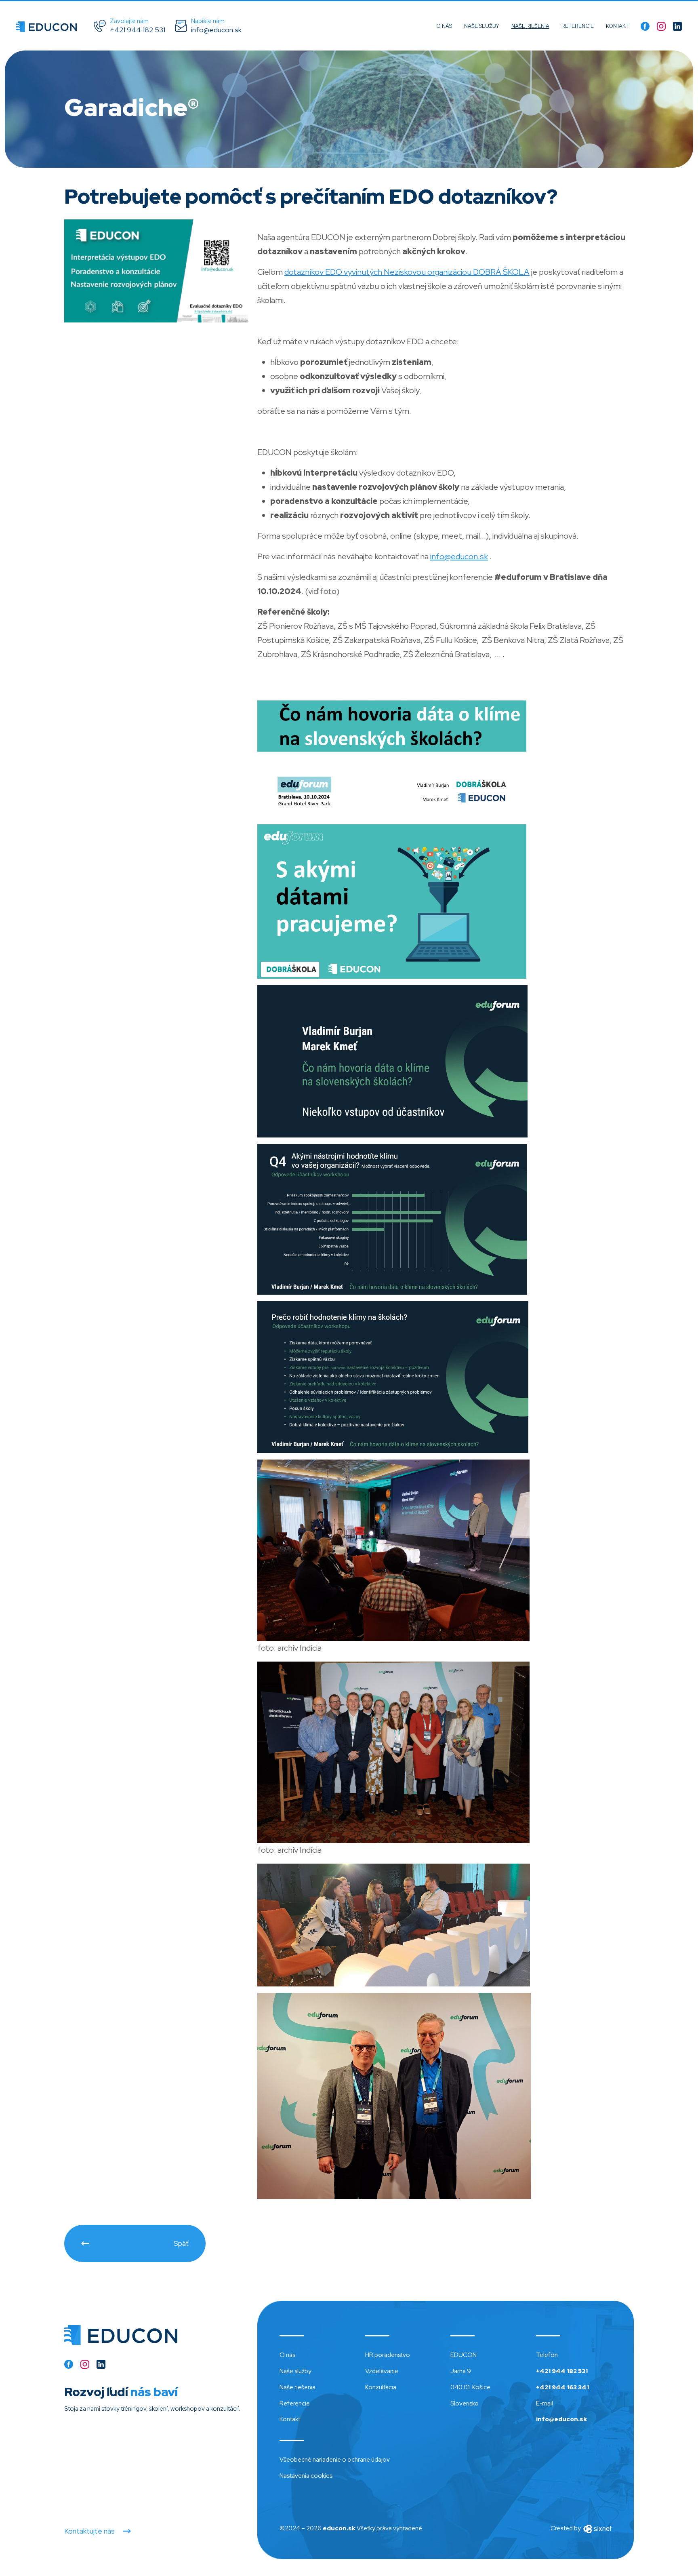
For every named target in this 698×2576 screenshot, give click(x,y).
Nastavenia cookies (306, 2476)
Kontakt (617, 26)
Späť (181, 2243)
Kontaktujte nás (89, 2531)
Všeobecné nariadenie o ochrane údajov (335, 2460)
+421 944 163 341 (562, 2387)
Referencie (578, 26)
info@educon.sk (459, 556)
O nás (444, 26)
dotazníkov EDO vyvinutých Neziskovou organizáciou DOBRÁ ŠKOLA (407, 272)
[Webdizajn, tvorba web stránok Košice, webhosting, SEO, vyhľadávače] (597, 2528)
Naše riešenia (530, 26)
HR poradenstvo (388, 2355)
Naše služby (482, 26)
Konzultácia (381, 2387)
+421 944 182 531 (562, 2371)
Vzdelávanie (382, 2371)
